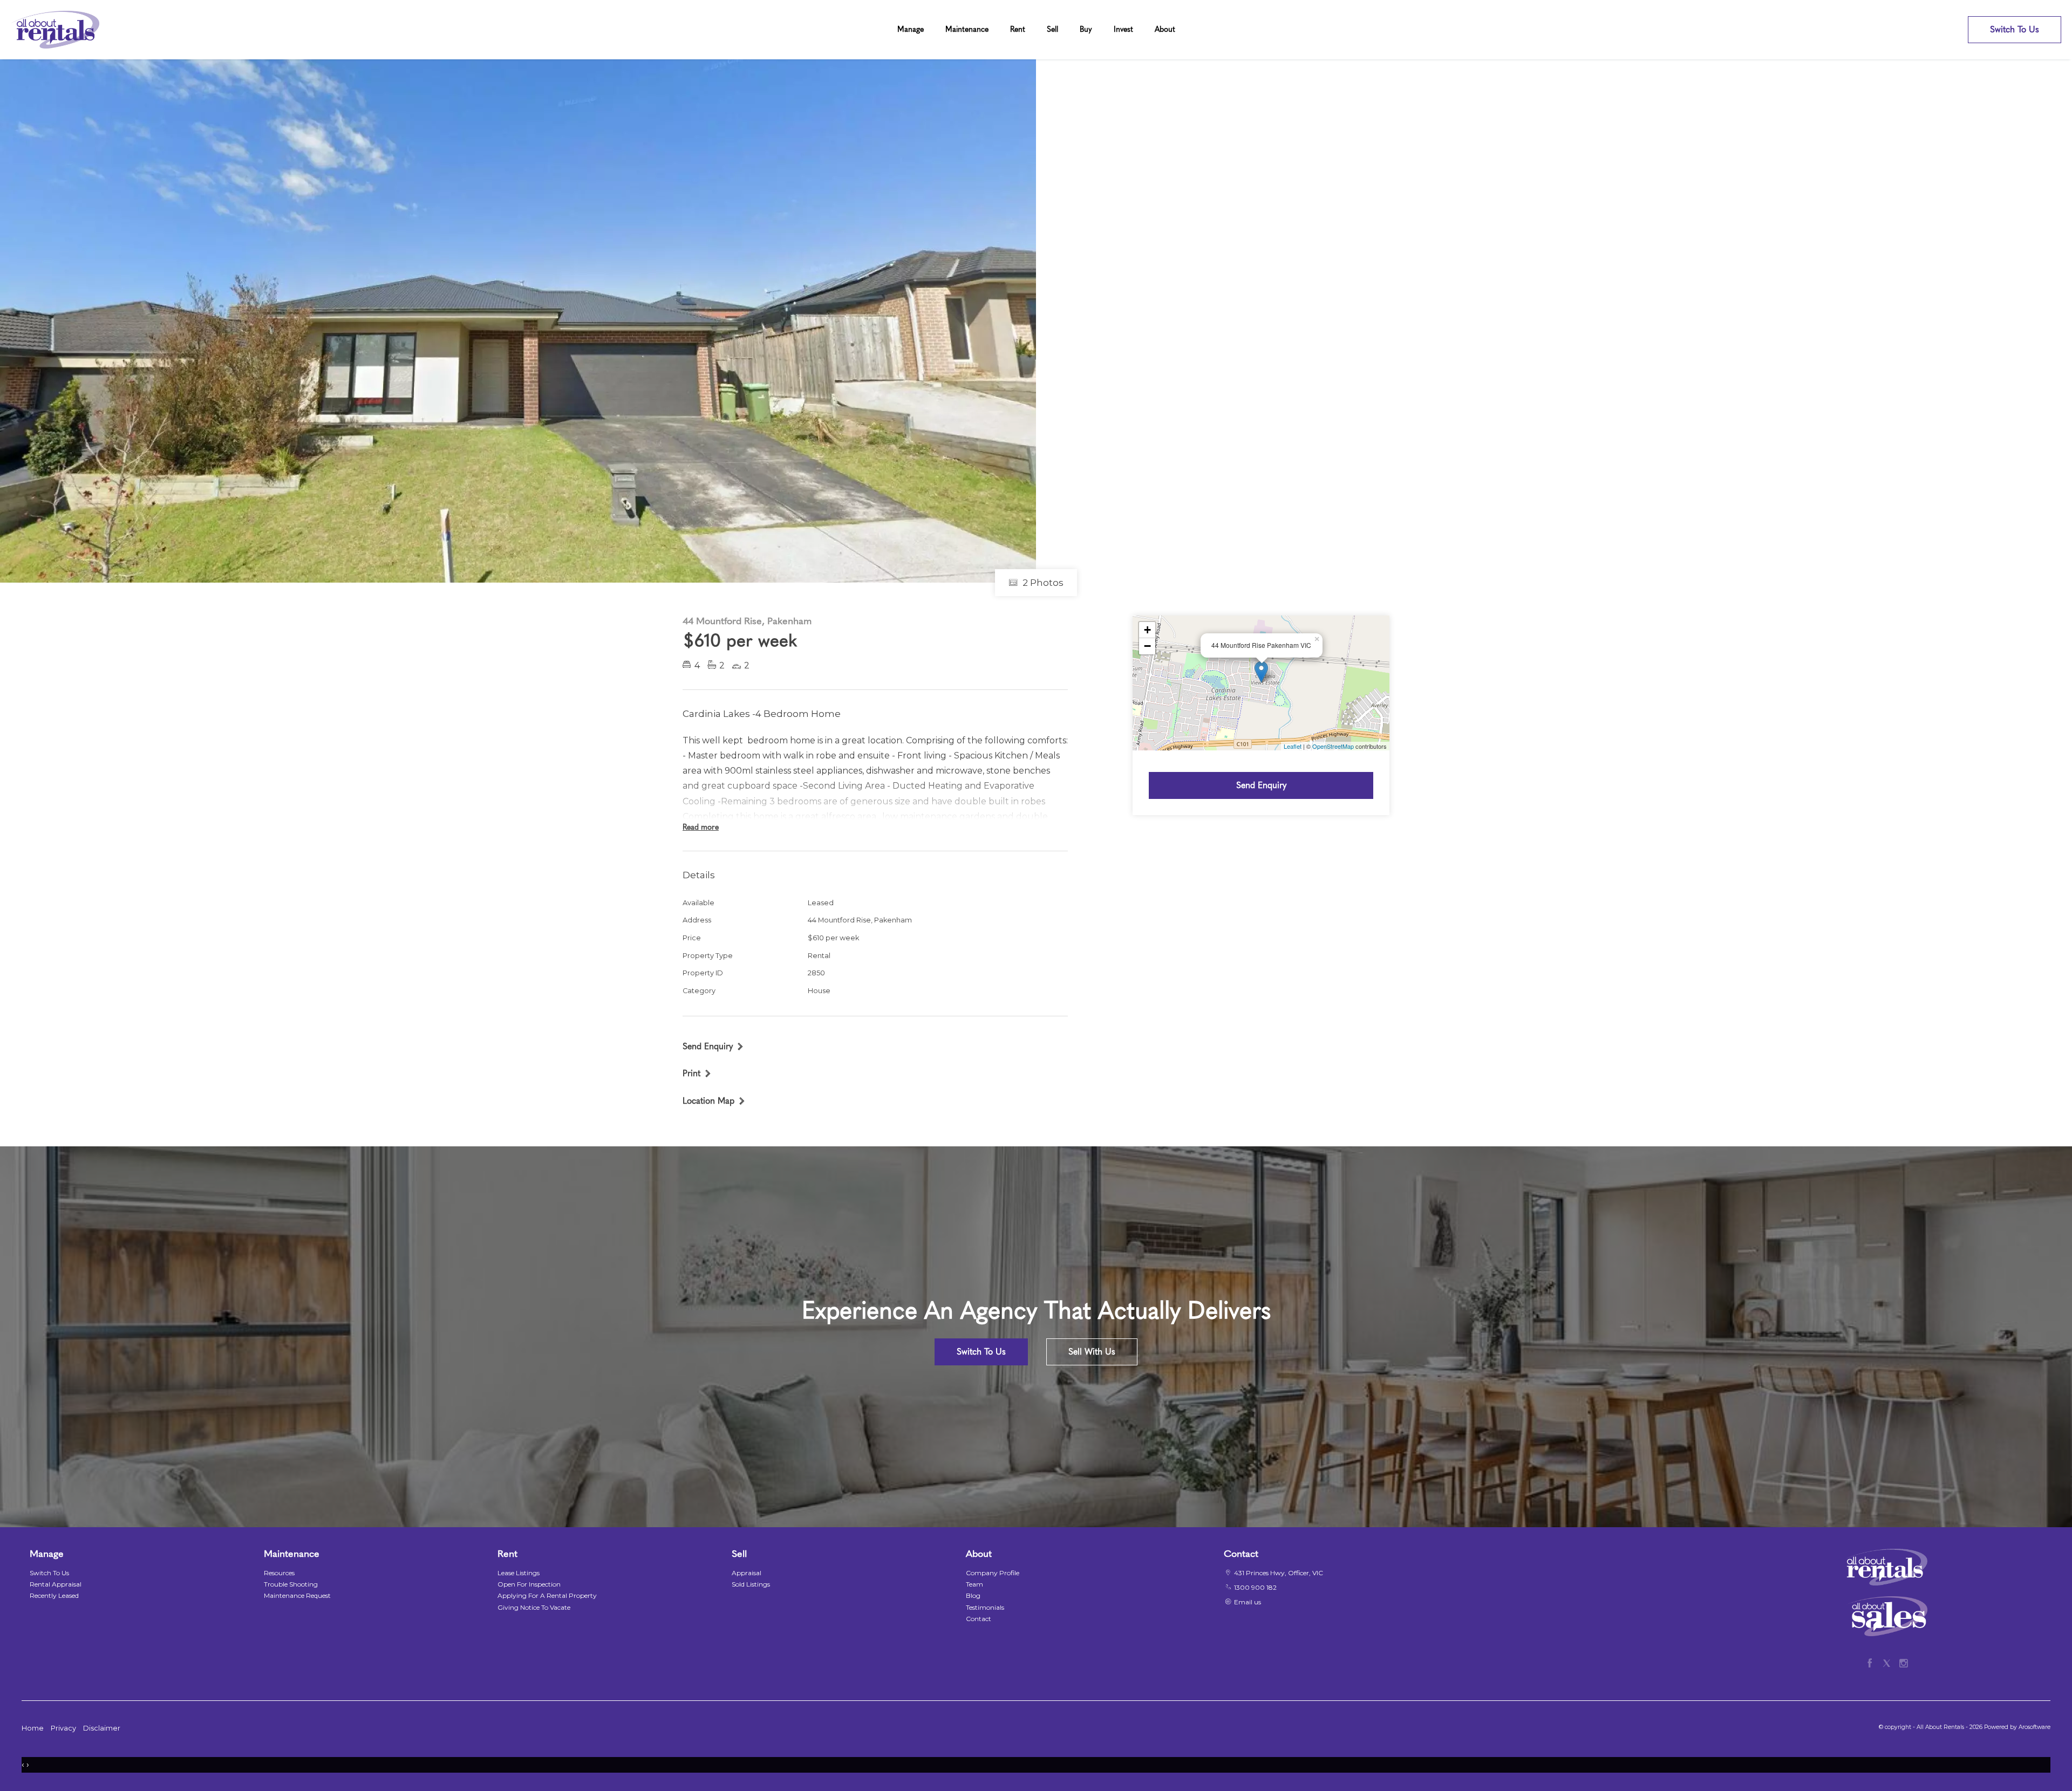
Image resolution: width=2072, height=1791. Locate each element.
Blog (973, 1595)
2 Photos (1042, 583)
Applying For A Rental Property (547, 1595)
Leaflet (1293, 746)
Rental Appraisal (56, 1584)
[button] (697, 1073)
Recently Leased (54, 1595)
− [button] (1147, 646)
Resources (279, 1573)
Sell (1052, 29)
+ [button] (1147, 630)
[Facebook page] (1872, 1662)
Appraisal (747, 1573)
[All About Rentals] (55, 29)
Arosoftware (2034, 1727)
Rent (1018, 29)
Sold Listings (751, 1584)
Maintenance (967, 29)
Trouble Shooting (291, 1584)
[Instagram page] (1903, 1662)
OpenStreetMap (1333, 746)
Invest (1123, 29)
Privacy (63, 1728)
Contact (979, 1619)
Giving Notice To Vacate (534, 1607)
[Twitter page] (1889, 1662)
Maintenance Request (297, 1595)
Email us (1248, 1602)
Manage (911, 29)
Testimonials (985, 1607)
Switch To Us (2015, 29)
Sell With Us (1092, 1352)
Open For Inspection (529, 1584)
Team (974, 1584)
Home (33, 1728)
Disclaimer (102, 1728)
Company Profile (993, 1573)
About (1165, 29)
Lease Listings (519, 1573)
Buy (1086, 29)
